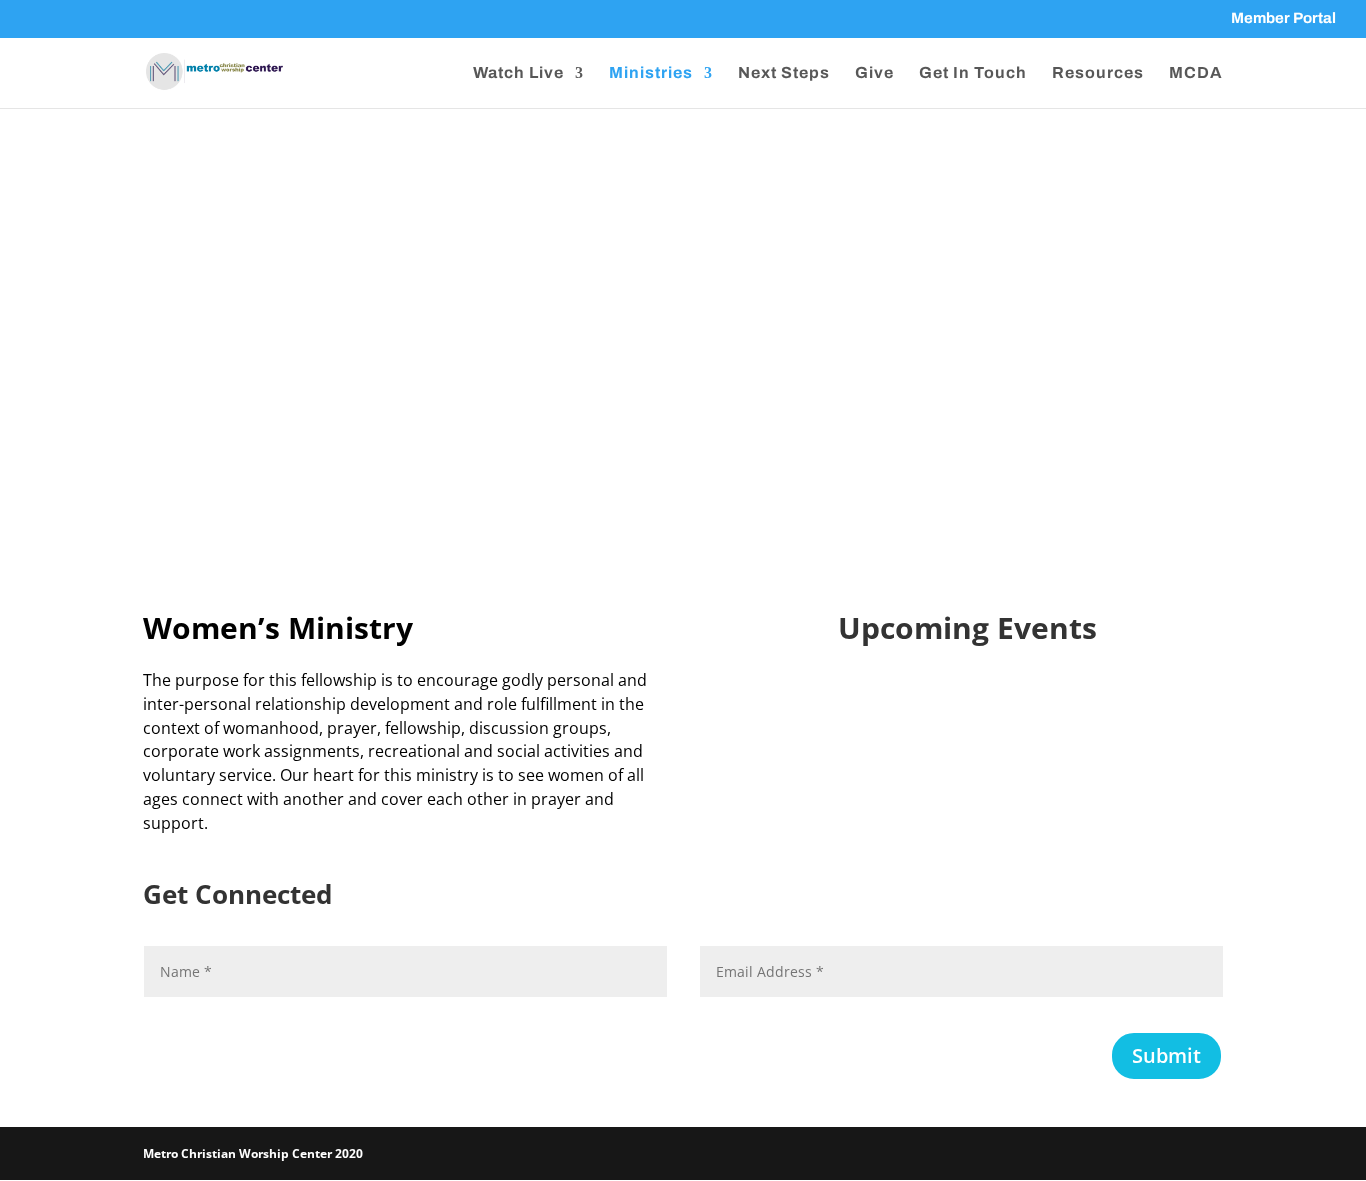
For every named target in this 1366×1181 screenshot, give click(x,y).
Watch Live (518, 73)
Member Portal (1283, 18)
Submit (1166, 1055)
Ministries (651, 73)
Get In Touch (973, 73)
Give (874, 73)
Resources (1098, 73)
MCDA (1196, 73)
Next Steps (784, 73)
